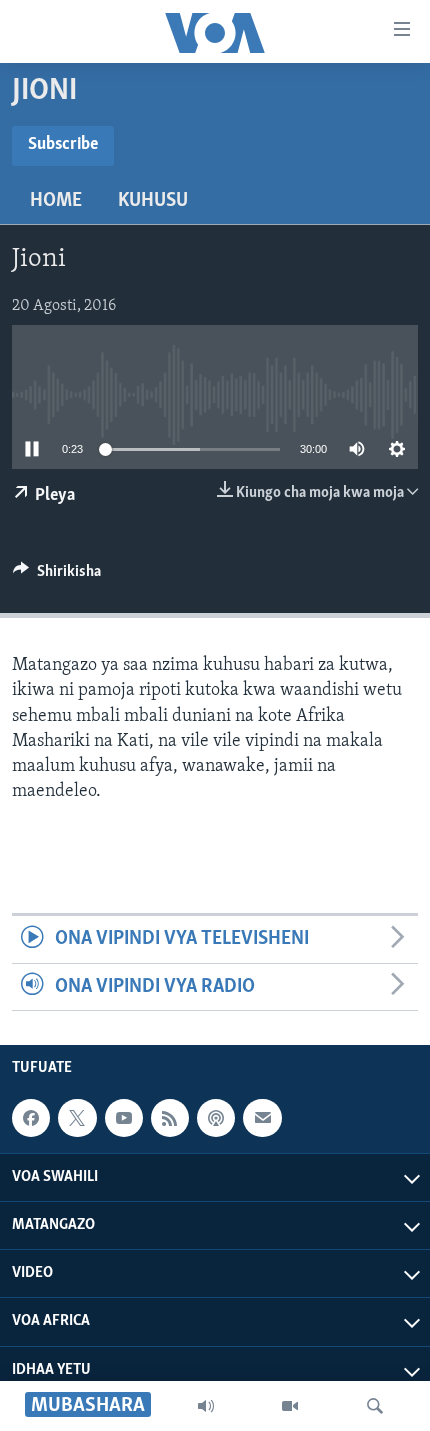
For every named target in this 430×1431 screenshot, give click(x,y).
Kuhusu (153, 201)
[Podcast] (216, 1118)
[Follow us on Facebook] (31, 1118)
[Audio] (206, 1406)
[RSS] (170, 1118)
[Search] (375, 1406)
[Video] (290, 1406)
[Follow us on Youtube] (124, 1118)
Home (56, 201)
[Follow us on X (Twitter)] (77, 1118)
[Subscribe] (262, 1118)
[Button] (57, 576)
